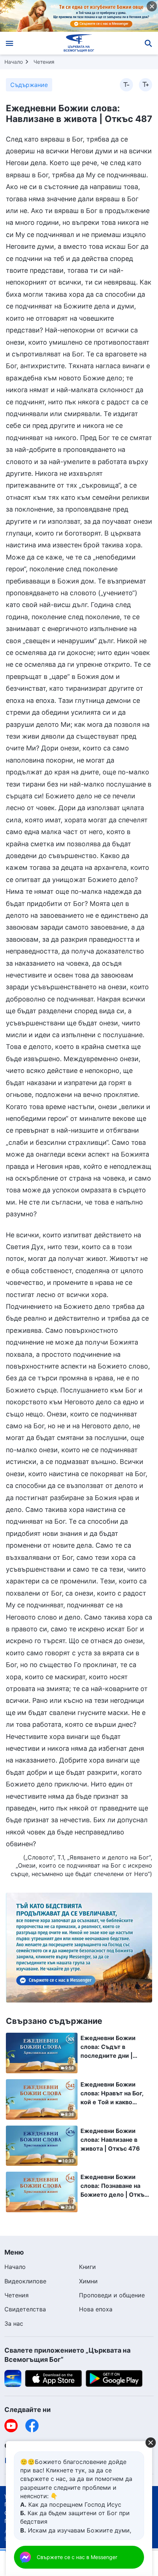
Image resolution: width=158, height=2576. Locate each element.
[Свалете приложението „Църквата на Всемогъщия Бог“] (13, 2378)
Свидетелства (25, 2309)
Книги (87, 2267)
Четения (44, 62)
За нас (14, 2324)
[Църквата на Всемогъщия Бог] (79, 43)
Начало (14, 62)
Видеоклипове (25, 2281)
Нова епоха (96, 2309)
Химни (88, 2281)
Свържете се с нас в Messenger (77, 2557)
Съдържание (29, 85)
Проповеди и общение (112, 2295)
